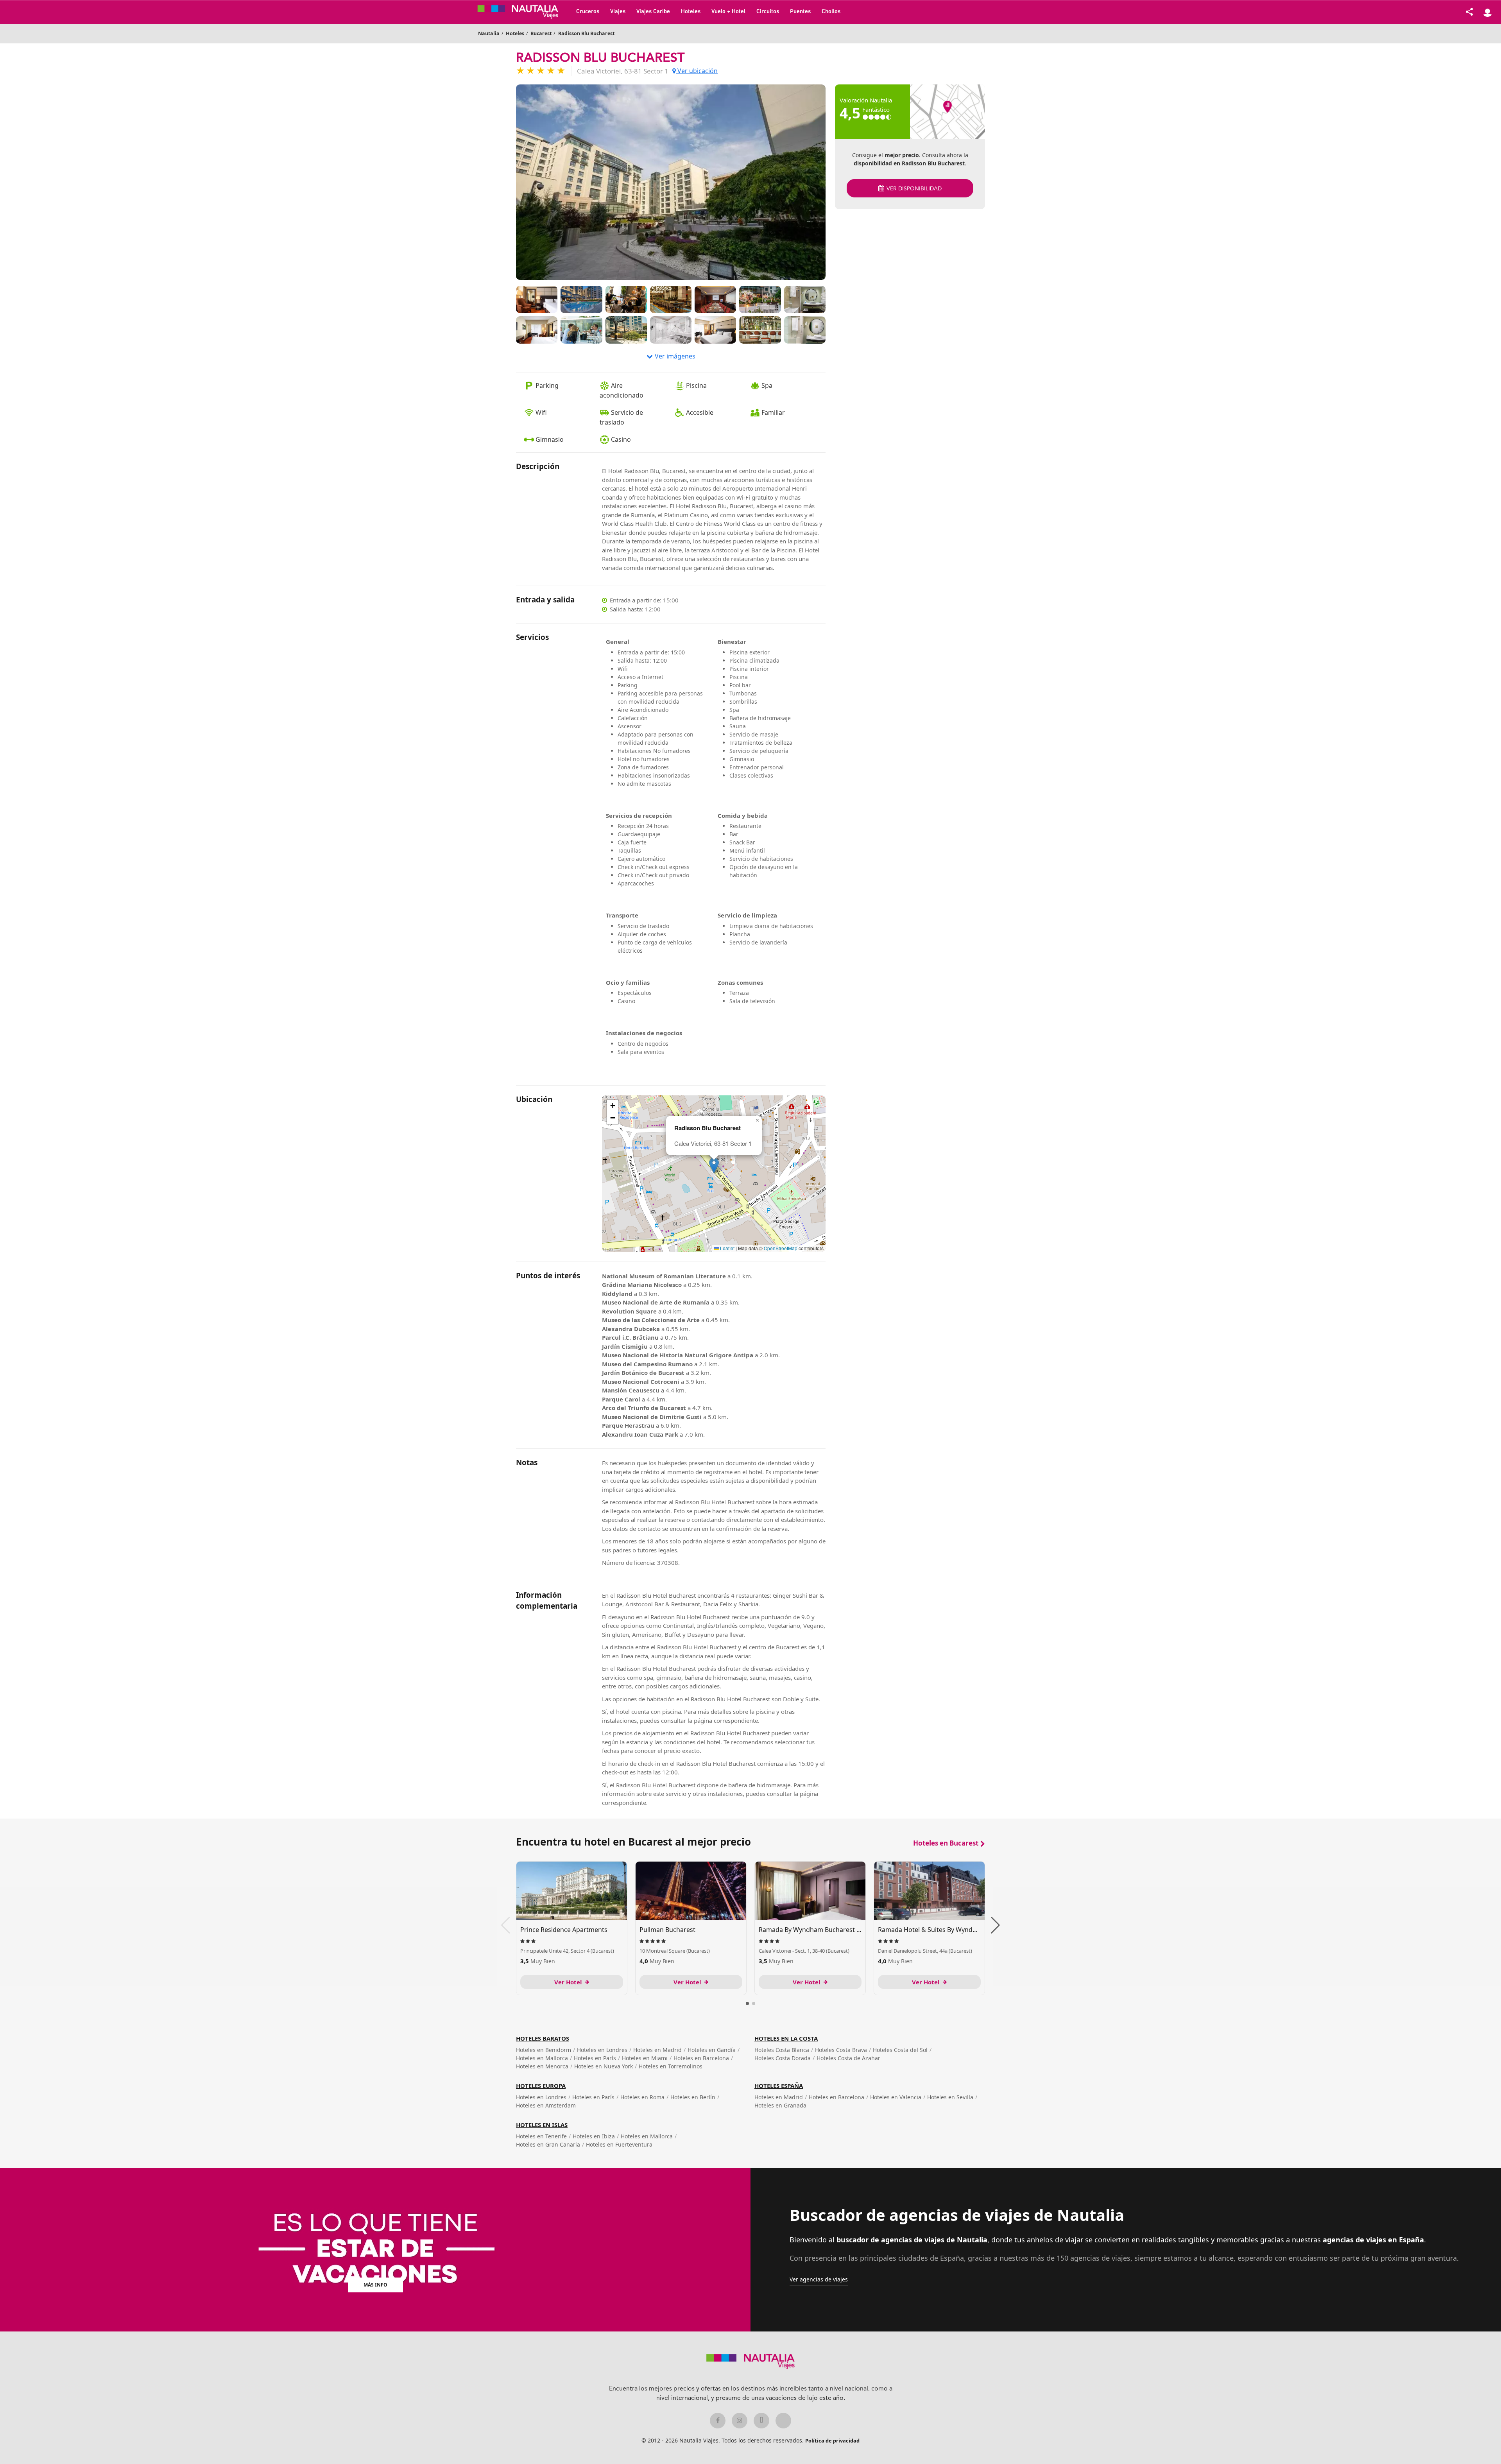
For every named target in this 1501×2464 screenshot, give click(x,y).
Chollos (831, 12)
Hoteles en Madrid (657, 2050)
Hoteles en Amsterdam (546, 2105)
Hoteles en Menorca (542, 2066)
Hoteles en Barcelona (701, 2058)
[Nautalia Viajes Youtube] (783, 2421)
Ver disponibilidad (914, 189)
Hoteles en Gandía (712, 2050)
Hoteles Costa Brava (841, 2050)
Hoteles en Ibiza (594, 2136)
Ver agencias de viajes (819, 2279)
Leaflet (727, 1248)
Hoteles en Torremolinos (671, 2066)
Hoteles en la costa (786, 2038)
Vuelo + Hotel (728, 12)
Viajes (618, 12)
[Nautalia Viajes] (524, 12)
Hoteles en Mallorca (542, 2058)
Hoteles (691, 12)
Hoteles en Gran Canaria (548, 2144)
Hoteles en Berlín (693, 2097)
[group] (572, 1928)
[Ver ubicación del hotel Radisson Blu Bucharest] (948, 112)
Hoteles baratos (543, 2038)
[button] (714, 1166)
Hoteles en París (595, 2058)
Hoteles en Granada (780, 2105)
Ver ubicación (697, 71)
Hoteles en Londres (602, 2050)
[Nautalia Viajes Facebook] (718, 2421)
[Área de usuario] (1487, 12)
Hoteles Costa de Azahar (848, 2058)
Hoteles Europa (541, 2086)
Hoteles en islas (542, 2125)
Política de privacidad (832, 2441)
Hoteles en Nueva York (604, 2066)
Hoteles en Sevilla (950, 2097)
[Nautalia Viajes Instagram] (740, 2421)
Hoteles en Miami (645, 2058)
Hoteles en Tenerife (541, 2136)
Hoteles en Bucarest (946, 1843)
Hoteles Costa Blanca (782, 2050)
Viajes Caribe (653, 12)
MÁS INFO (375, 2285)
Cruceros (588, 12)
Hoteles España (779, 2086)
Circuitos (768, 12)
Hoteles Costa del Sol (900, 2050)
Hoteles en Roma (642, 2097)
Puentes (800, 12)
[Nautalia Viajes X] (761, 2421)
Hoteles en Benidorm (544, 2050)
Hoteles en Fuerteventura (619, 2144)
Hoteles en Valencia (896, 2097)
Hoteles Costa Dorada (783, 2058)
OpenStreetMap (781, 1248)
